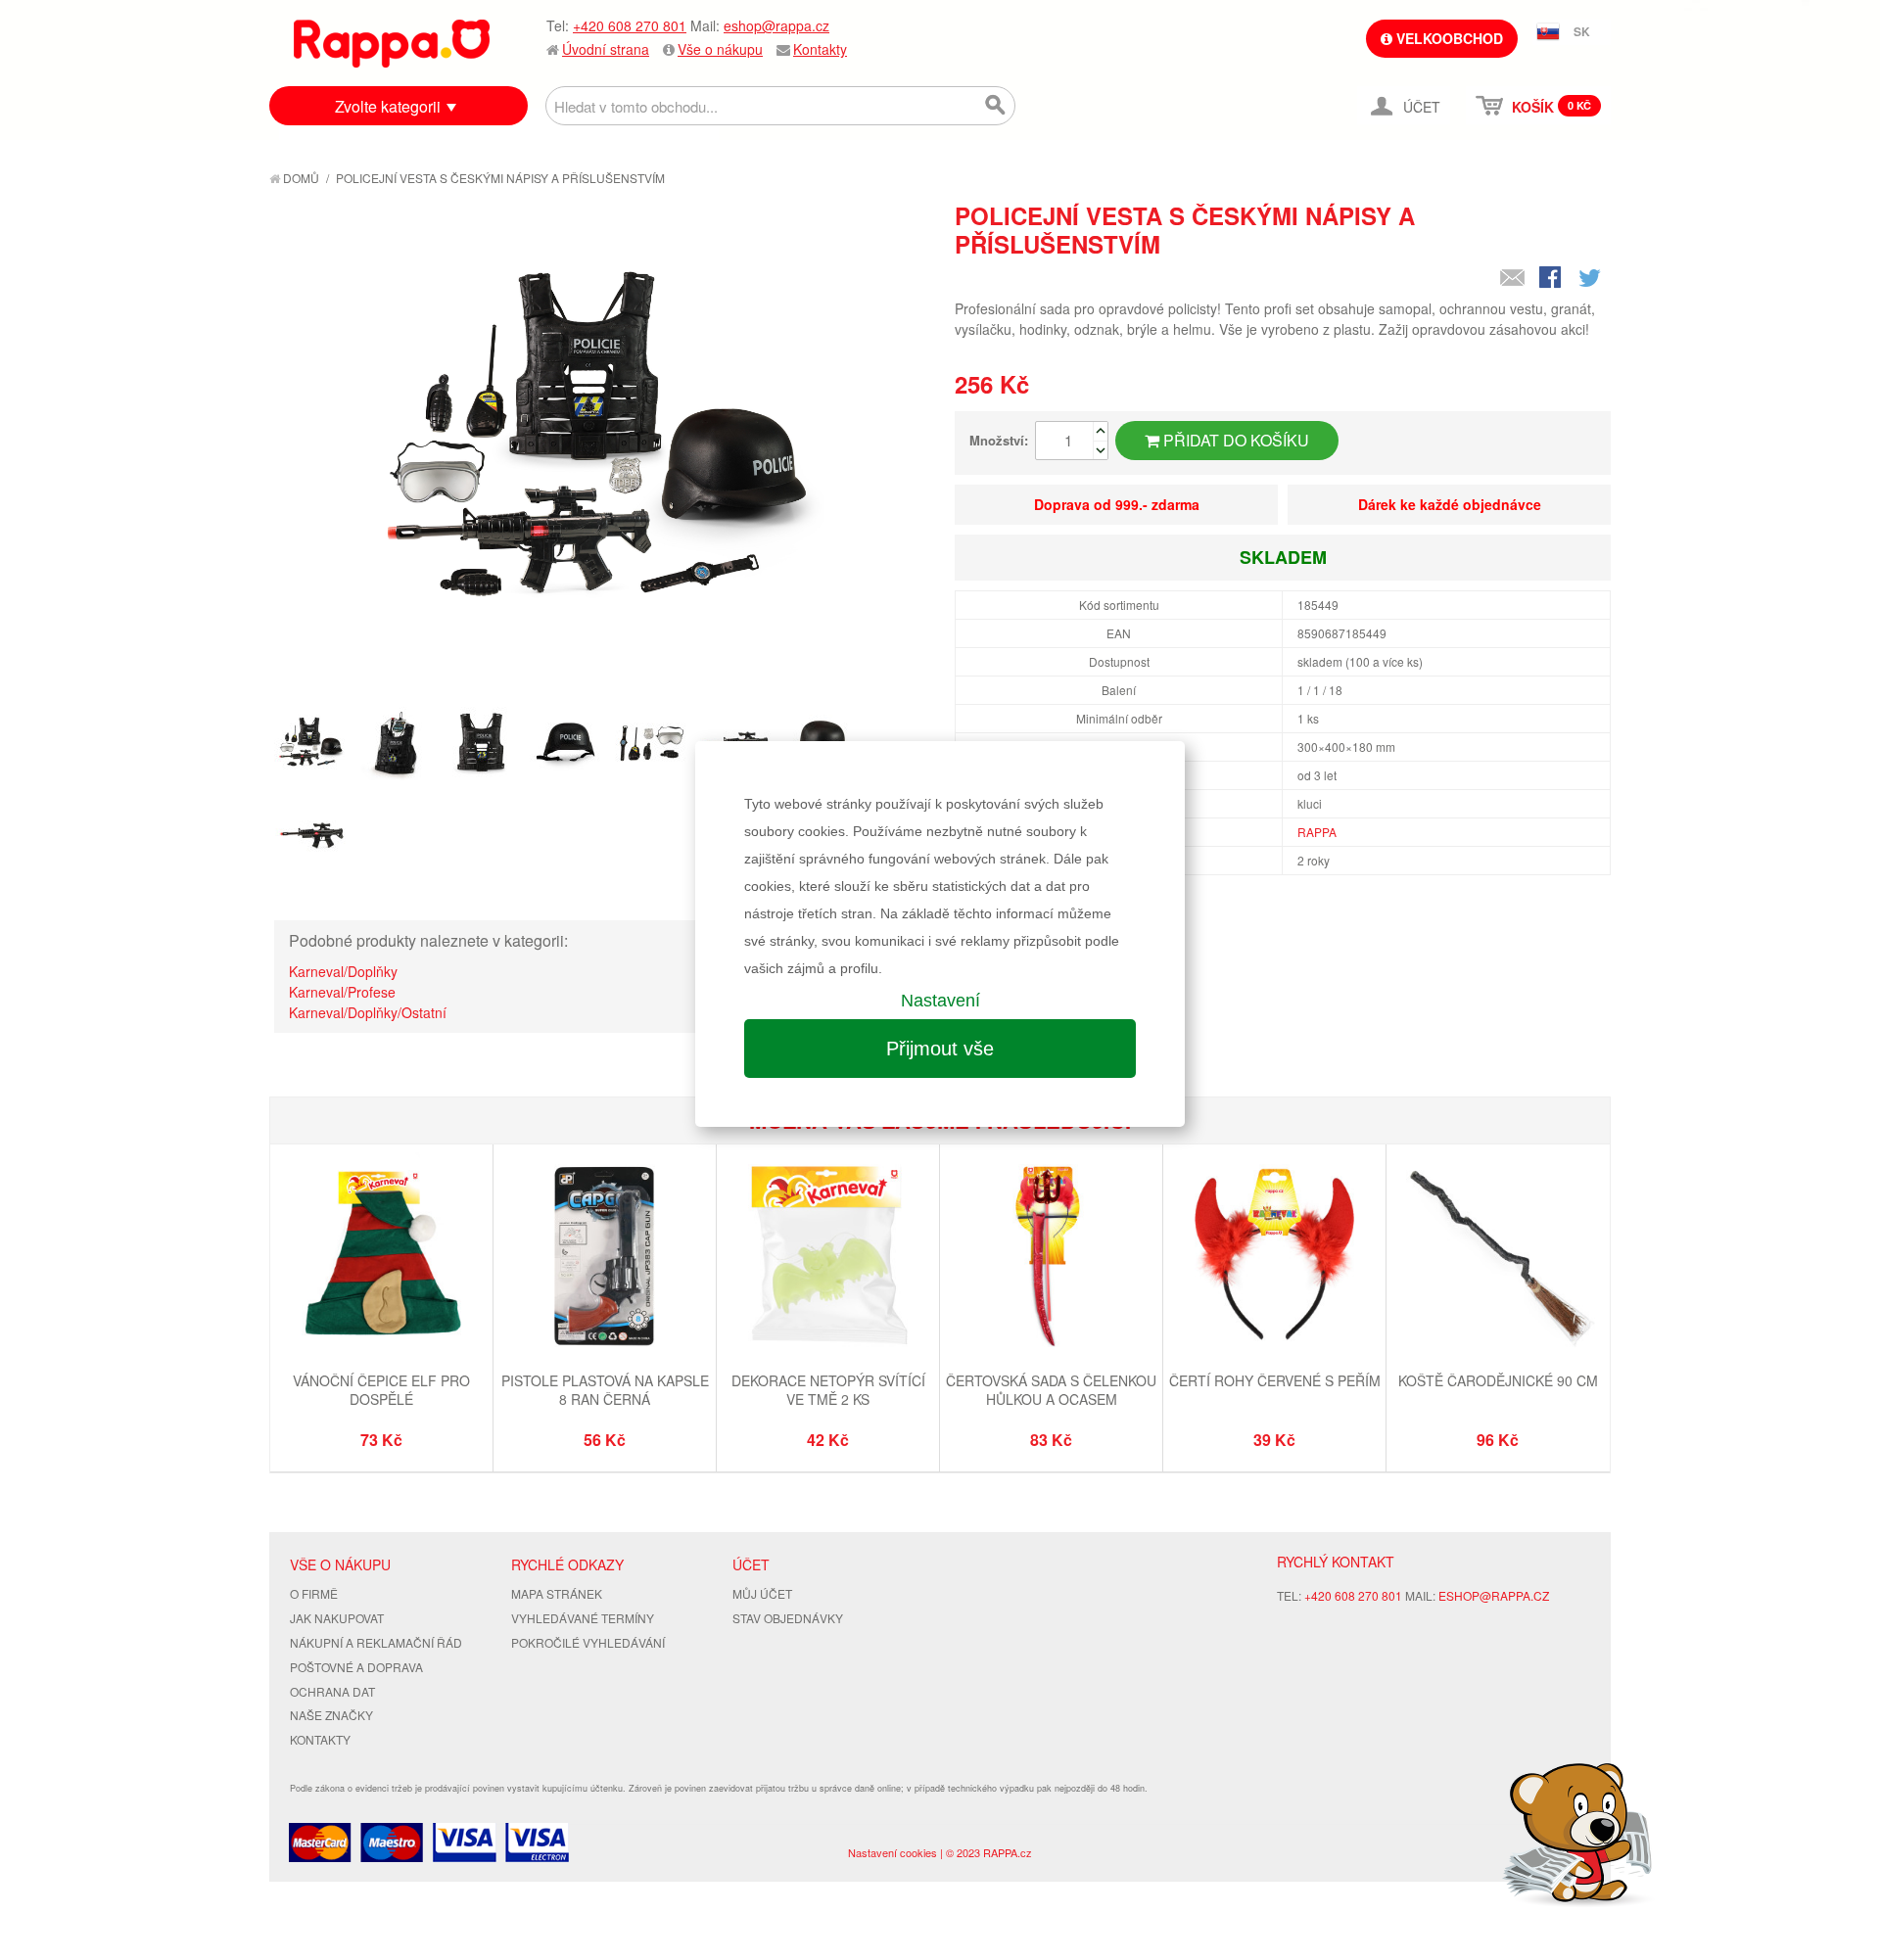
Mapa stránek (557, 1593)
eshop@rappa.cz (776, 25)
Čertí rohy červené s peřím (1275, 1380)
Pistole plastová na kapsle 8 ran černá (605, 1390)
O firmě (314, 1593)
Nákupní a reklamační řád (376, 1642)
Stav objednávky (788, 1618)
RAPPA (1317, 832)
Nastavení (940, 1001)
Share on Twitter (1591, 279)
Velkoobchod (1448, 38)
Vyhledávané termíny (583, 1618)
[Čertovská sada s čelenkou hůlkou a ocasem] (1051, 1258)
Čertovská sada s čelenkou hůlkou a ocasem (1051, 1390)
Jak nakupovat (337, 1618)
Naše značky (331, 1715)
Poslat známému (1513, 279)
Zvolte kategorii (388, 106)
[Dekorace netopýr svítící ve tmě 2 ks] (828, 1258)
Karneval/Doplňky (343, 971)
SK (1582, 31)
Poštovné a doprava (356, 1667)
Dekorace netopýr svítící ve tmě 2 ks (828, 1390)
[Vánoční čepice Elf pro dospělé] (381, 1258)
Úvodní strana (606, 49)
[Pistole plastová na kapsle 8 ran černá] (605, 1258)
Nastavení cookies (893, 1852)
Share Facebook (1552, 279)
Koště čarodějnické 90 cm (1498, 1380)
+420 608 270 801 (630, 25)
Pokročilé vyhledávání (588, 1642)
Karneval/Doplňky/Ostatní (368, 1012)
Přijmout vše (940, 1049)
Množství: (999, 440)
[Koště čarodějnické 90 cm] (1498, 1258)
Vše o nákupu (720, 49)
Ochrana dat (332, 1691)
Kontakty (820, 49)
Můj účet (762, 1593)
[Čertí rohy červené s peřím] (1274, 1258)
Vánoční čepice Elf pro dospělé (381, 1390)
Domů (300, 178)
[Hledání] (996, 106)
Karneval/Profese (342, 992)
